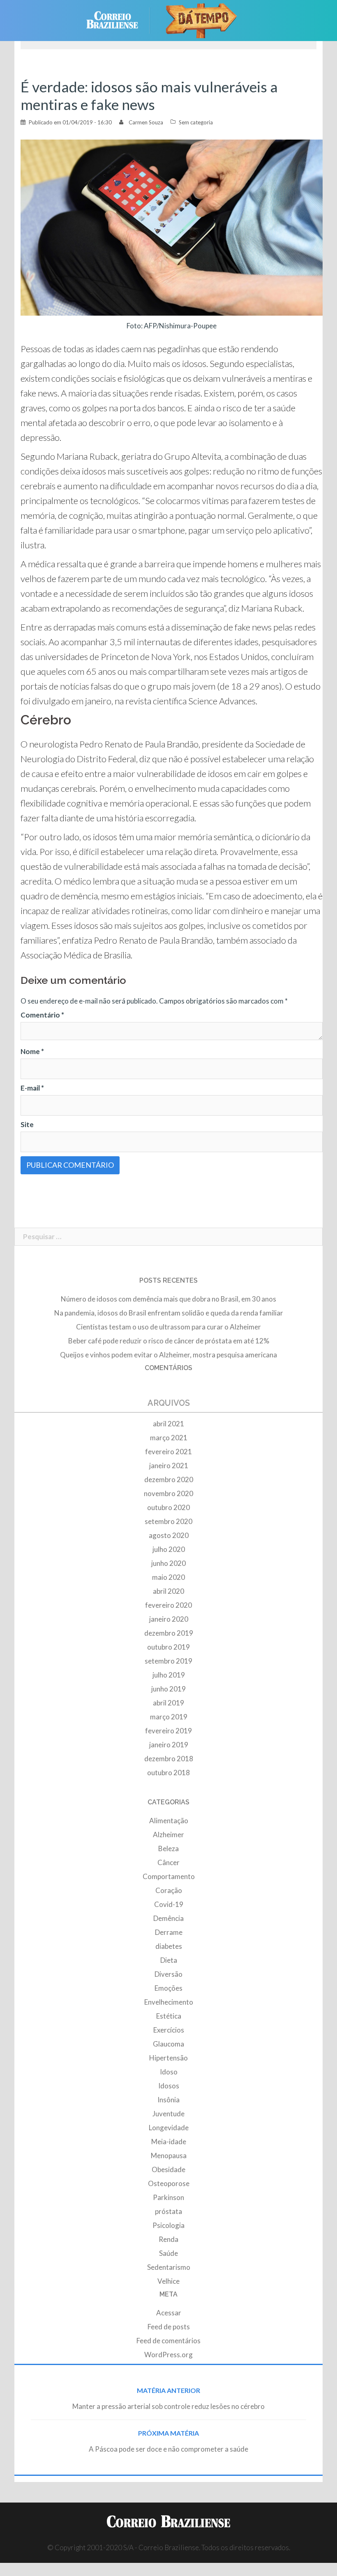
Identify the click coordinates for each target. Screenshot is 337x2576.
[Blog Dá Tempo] (201, 19)
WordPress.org (168, 2355)
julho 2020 (169, 1549)
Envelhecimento (169, 2002)
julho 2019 (169, 1675)
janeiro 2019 (169, 1745)
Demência (168, 1918)
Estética (169, 2016)
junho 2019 (168, 1689)
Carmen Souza (146, 122)
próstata (168, 2211)
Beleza (168, 1848)
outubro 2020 (168, 1507)
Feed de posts (169, 2327)
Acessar (169, 2313)
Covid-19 (169, 1904)
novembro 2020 (168, 1493)
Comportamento (169, 1876)
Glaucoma (168, 2044)
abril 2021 (168, 1424)
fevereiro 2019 (168, 1731)
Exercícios (169, 2030)
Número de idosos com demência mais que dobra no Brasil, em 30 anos (168, 1299)
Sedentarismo (169, 2267)
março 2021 (169, 1438)
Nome (32, 1051)
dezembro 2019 (169, 1633)
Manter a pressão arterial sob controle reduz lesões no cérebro (168, 2406)
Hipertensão (168, 2058)
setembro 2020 (168, 1521)
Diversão (168, 1974)
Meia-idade (169, 2142)
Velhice (168, 2281)
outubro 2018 (168, 1773)
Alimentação (169, 1821)
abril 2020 (168, 1591)
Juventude (168, 2114)
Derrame (169, 1932)
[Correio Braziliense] (119, 19)
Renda (168, 2239)
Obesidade (168, 2169)
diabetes (169, 1946)
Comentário (42, 1015)
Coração (169, 1890)
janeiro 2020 (169, 1619)
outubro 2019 (168, 1647)
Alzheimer (168, 1835)
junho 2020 (168, 1563)
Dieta (169, 1960)
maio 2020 (168, 1577)
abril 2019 (168, 1703)
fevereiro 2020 (168, 1605)
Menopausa (169, 2155)
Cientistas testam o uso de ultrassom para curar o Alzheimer (168, 1327)
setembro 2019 (168, 1661)
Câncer (168, 1862)
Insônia (168, 2100)
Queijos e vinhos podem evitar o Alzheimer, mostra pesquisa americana (168, 1355)
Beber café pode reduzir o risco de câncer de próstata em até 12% (169, 1341)
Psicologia (168, 2225)
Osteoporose (169, 2183)
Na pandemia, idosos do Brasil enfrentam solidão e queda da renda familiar (169, 1313)
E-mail (32, 1088)
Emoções (168, 1988)
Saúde (168, 2253)
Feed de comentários (168, 2341)
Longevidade (169, 2128)
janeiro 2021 (169, 1466)
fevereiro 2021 (168, 1452)
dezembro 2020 (169, 1479)
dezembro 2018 (169, 1759)
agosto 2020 (169, 1535)
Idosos (169, 2086)
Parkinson (168, 2197)
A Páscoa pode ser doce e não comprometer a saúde (168, 2449)
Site (27, 1124)
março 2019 (169, 1717)
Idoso (169, 2072)
